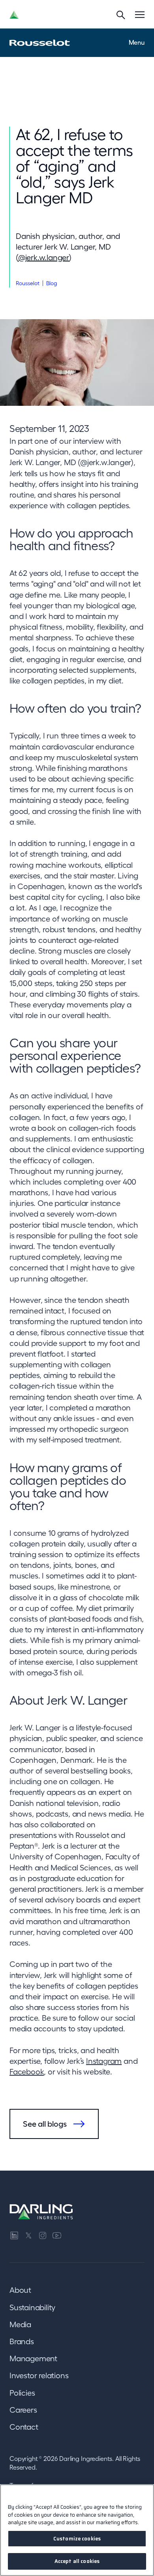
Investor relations (39, 2375)
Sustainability (32, 2307)
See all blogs (45, 2124)
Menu (137, 42)
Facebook (27, 2072)
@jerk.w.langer (44, 257)
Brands (22, 2341)
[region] (77, 2530)
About (20, 2290)
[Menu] (140, 15)
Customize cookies (77, 2539)
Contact (24, 2427)
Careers (23, 2410)
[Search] (121, 15)
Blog (52, 283)
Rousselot (28, 283)
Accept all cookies (77, 2561)
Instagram (104, 2061)
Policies (22, 2393)
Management (33, 2358)
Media (20, 2324)
